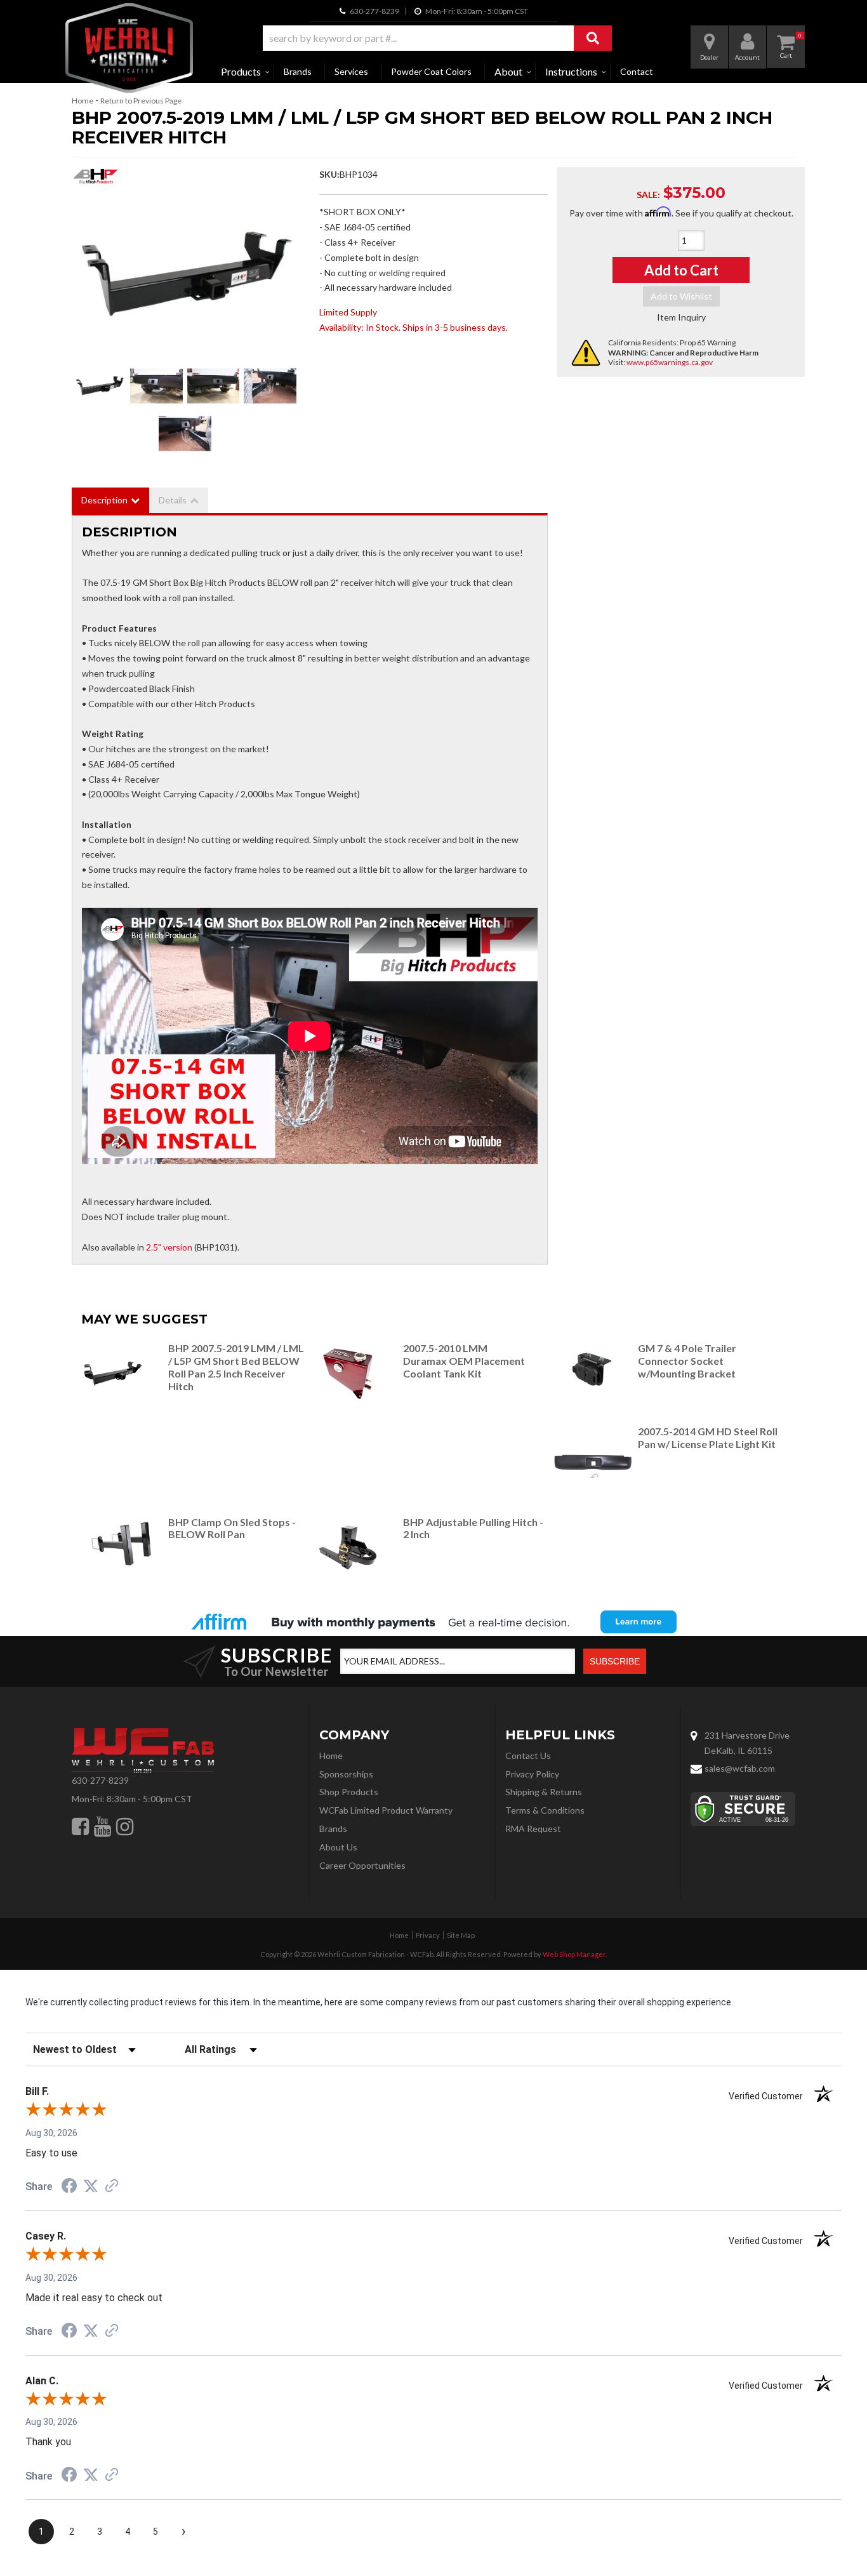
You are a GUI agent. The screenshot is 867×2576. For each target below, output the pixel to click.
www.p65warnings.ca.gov (670, 362)
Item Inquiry (681, 317)
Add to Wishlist (681, 296)
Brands (298, 71)
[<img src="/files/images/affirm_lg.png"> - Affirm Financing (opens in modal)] (433, 1622)
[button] (437, 38)
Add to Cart (681, 270)
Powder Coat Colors (431, 71)
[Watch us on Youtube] (103, 1826)
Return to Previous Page (141, 101)
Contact (637, 71)
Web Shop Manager (574, 1954)
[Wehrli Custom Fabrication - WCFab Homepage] (129, 48)
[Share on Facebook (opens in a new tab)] (69, 2188)
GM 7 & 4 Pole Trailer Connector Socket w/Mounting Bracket (687, 1361)
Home (83, 101)
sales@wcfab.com (740, 1768)
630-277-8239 (100, 1780)
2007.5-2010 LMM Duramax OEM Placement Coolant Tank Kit (464, 1361)
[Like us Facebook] (80, 1826)
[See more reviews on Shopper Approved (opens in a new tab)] (112, 2187)
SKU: (329, 174)
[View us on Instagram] (125, 1826)
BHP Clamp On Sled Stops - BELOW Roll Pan (232, 1528)
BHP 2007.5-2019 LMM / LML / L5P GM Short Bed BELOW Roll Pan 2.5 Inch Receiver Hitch (236, 1367)
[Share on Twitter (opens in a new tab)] (91, 2186)
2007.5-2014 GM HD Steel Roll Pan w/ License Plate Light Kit (708, 1437)
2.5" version (169, 1247)
